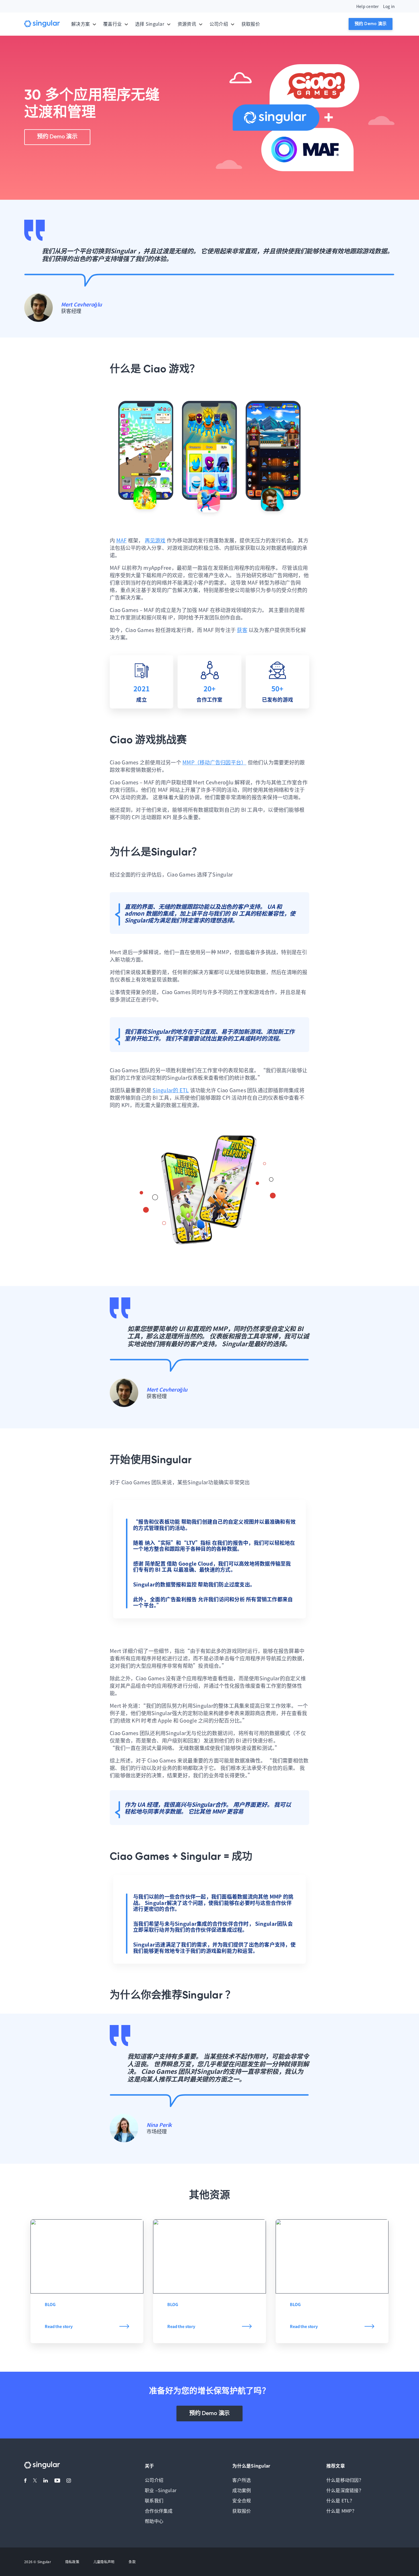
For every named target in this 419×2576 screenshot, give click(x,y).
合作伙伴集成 (159, 2511)
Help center (368, 6)
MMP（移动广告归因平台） (214, 762)
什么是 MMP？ (341, 2511)
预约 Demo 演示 (371, 24)
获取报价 (251, 24)
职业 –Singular (161, 2490)
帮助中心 (154, 2521)
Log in (389, 6)
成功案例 (242, 2490)
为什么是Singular (251, 2466)
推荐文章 (336, 2466)
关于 (150, 2466)
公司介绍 (154, 2480)
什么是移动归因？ (345, 2480)
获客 (242, 630)
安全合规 (242, 2500)
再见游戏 (155, 540)
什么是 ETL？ (340, 2500)
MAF (122, 540)
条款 (132, 2562)
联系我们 (154, 2500)
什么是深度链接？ (345, 2490)
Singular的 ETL (171, 1090)
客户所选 (242, 2480)
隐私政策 (72, 2562)
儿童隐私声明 (104, 2562)
